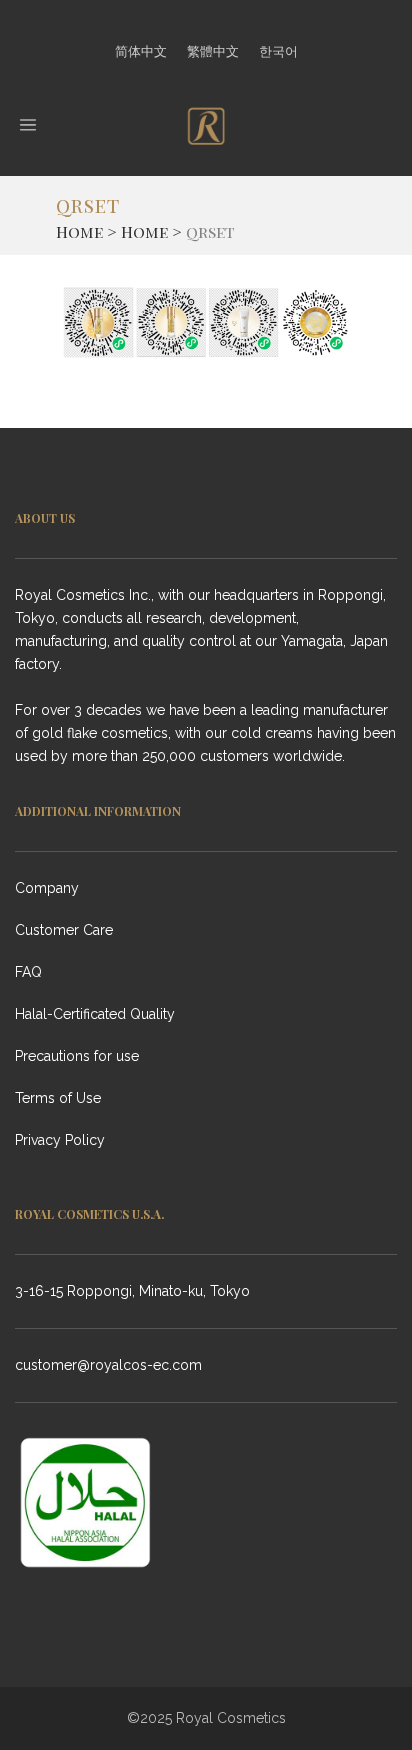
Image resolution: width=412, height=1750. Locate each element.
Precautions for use (77, 1056)
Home (79, 231)
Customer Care (64, 930)
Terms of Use (58, 1098)
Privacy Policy (60, 1140)
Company (47, 888)
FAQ (28, 972)
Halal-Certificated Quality (95, 1014)
